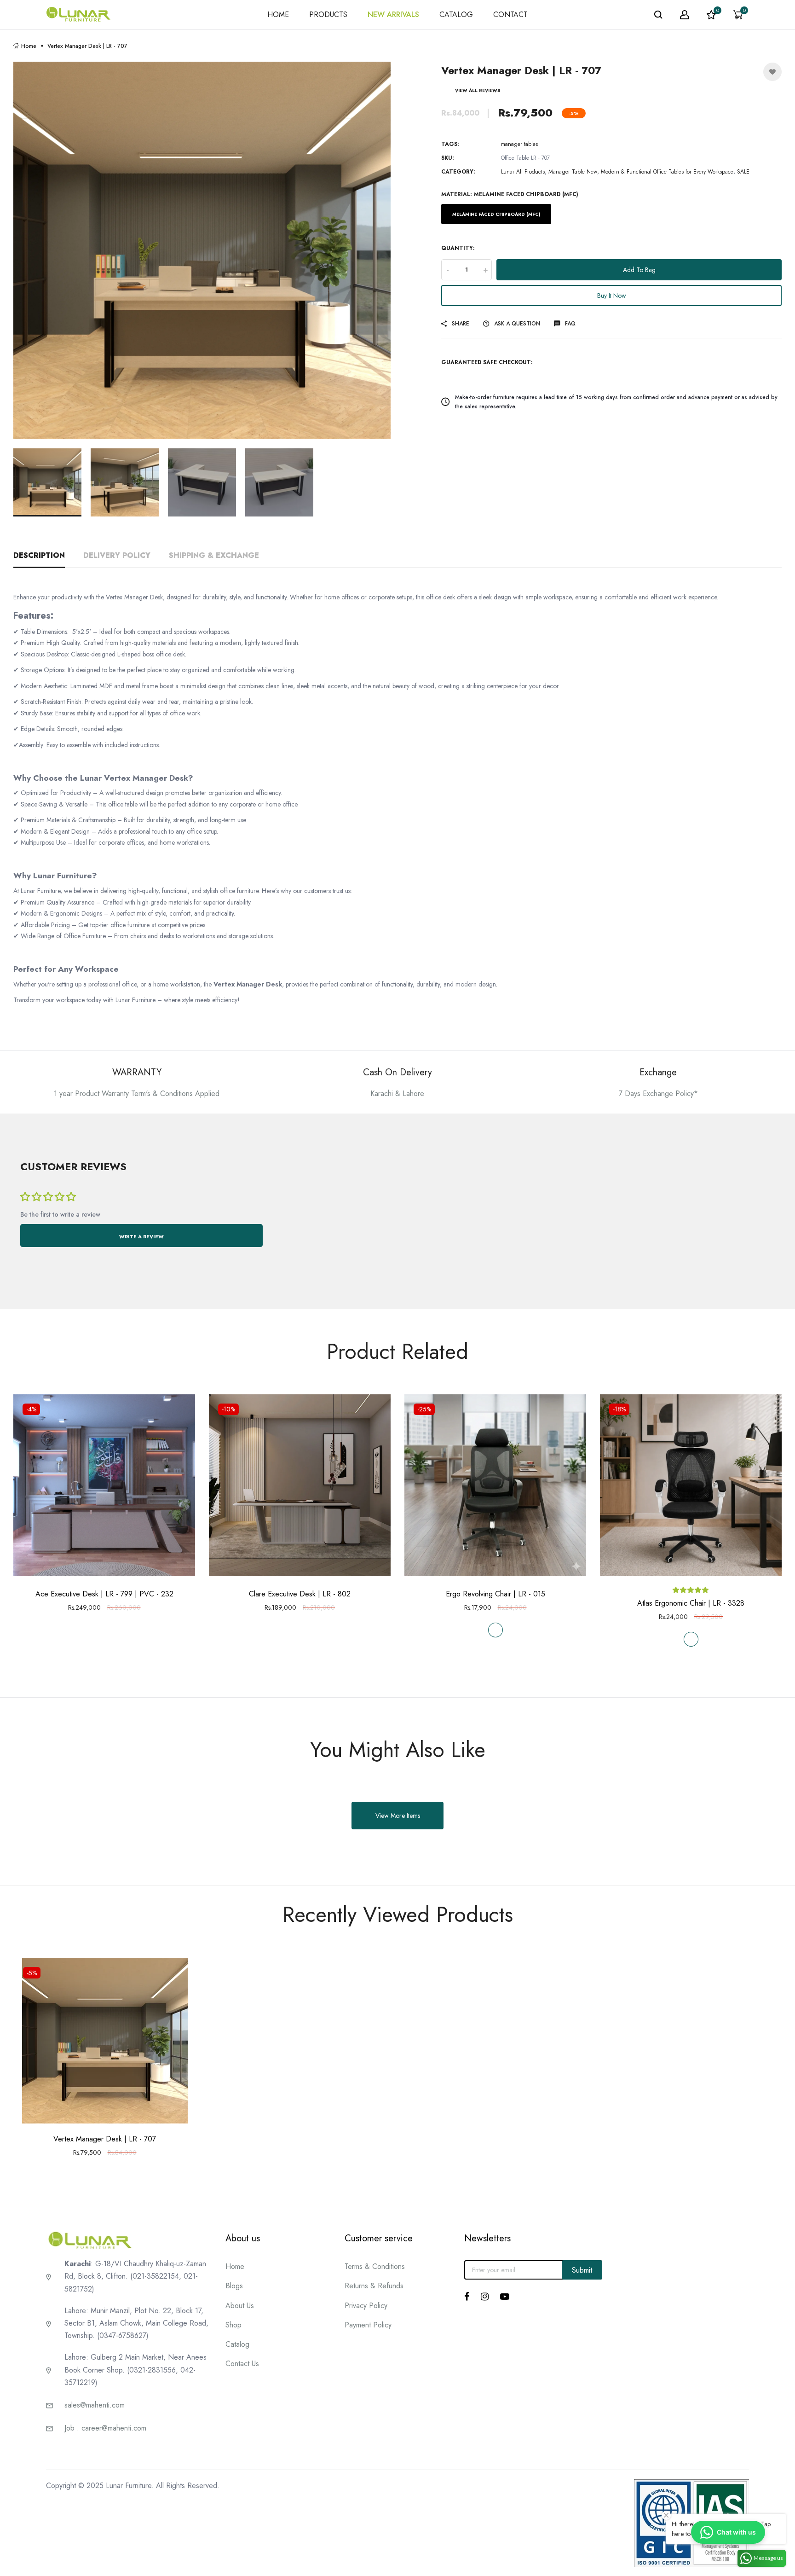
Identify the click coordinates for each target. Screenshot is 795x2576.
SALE (743, 172)
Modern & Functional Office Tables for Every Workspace (667, 172)
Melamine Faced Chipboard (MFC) (496, 214)
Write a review (141, 1236)
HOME (278, 15)
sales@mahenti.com (95, 2405)
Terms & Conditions (375, 2266)
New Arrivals (393, 15)
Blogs (234, 2286)
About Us (240, 2306)
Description (39, 555)
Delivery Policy (117, 555)
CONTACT (510, 15)
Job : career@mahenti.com (105, 2428)
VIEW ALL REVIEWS (478, 90)
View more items (398, 1816)
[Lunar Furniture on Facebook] (467, 2297)
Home (29, 46)
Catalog (237, 2344)
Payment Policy (368, 2325)
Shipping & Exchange (214, 555)
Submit (582, 2270)
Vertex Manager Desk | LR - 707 (105, 2139)
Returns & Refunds (374, 2286)
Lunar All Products (523, 172)
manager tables (519, 144)
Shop (233, 2325)
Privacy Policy (366, 2306)
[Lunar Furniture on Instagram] (485, 2297)
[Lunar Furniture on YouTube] (505, 2297)
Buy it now (612, 296)
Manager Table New (573, 172)
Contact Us (242, 2364)
